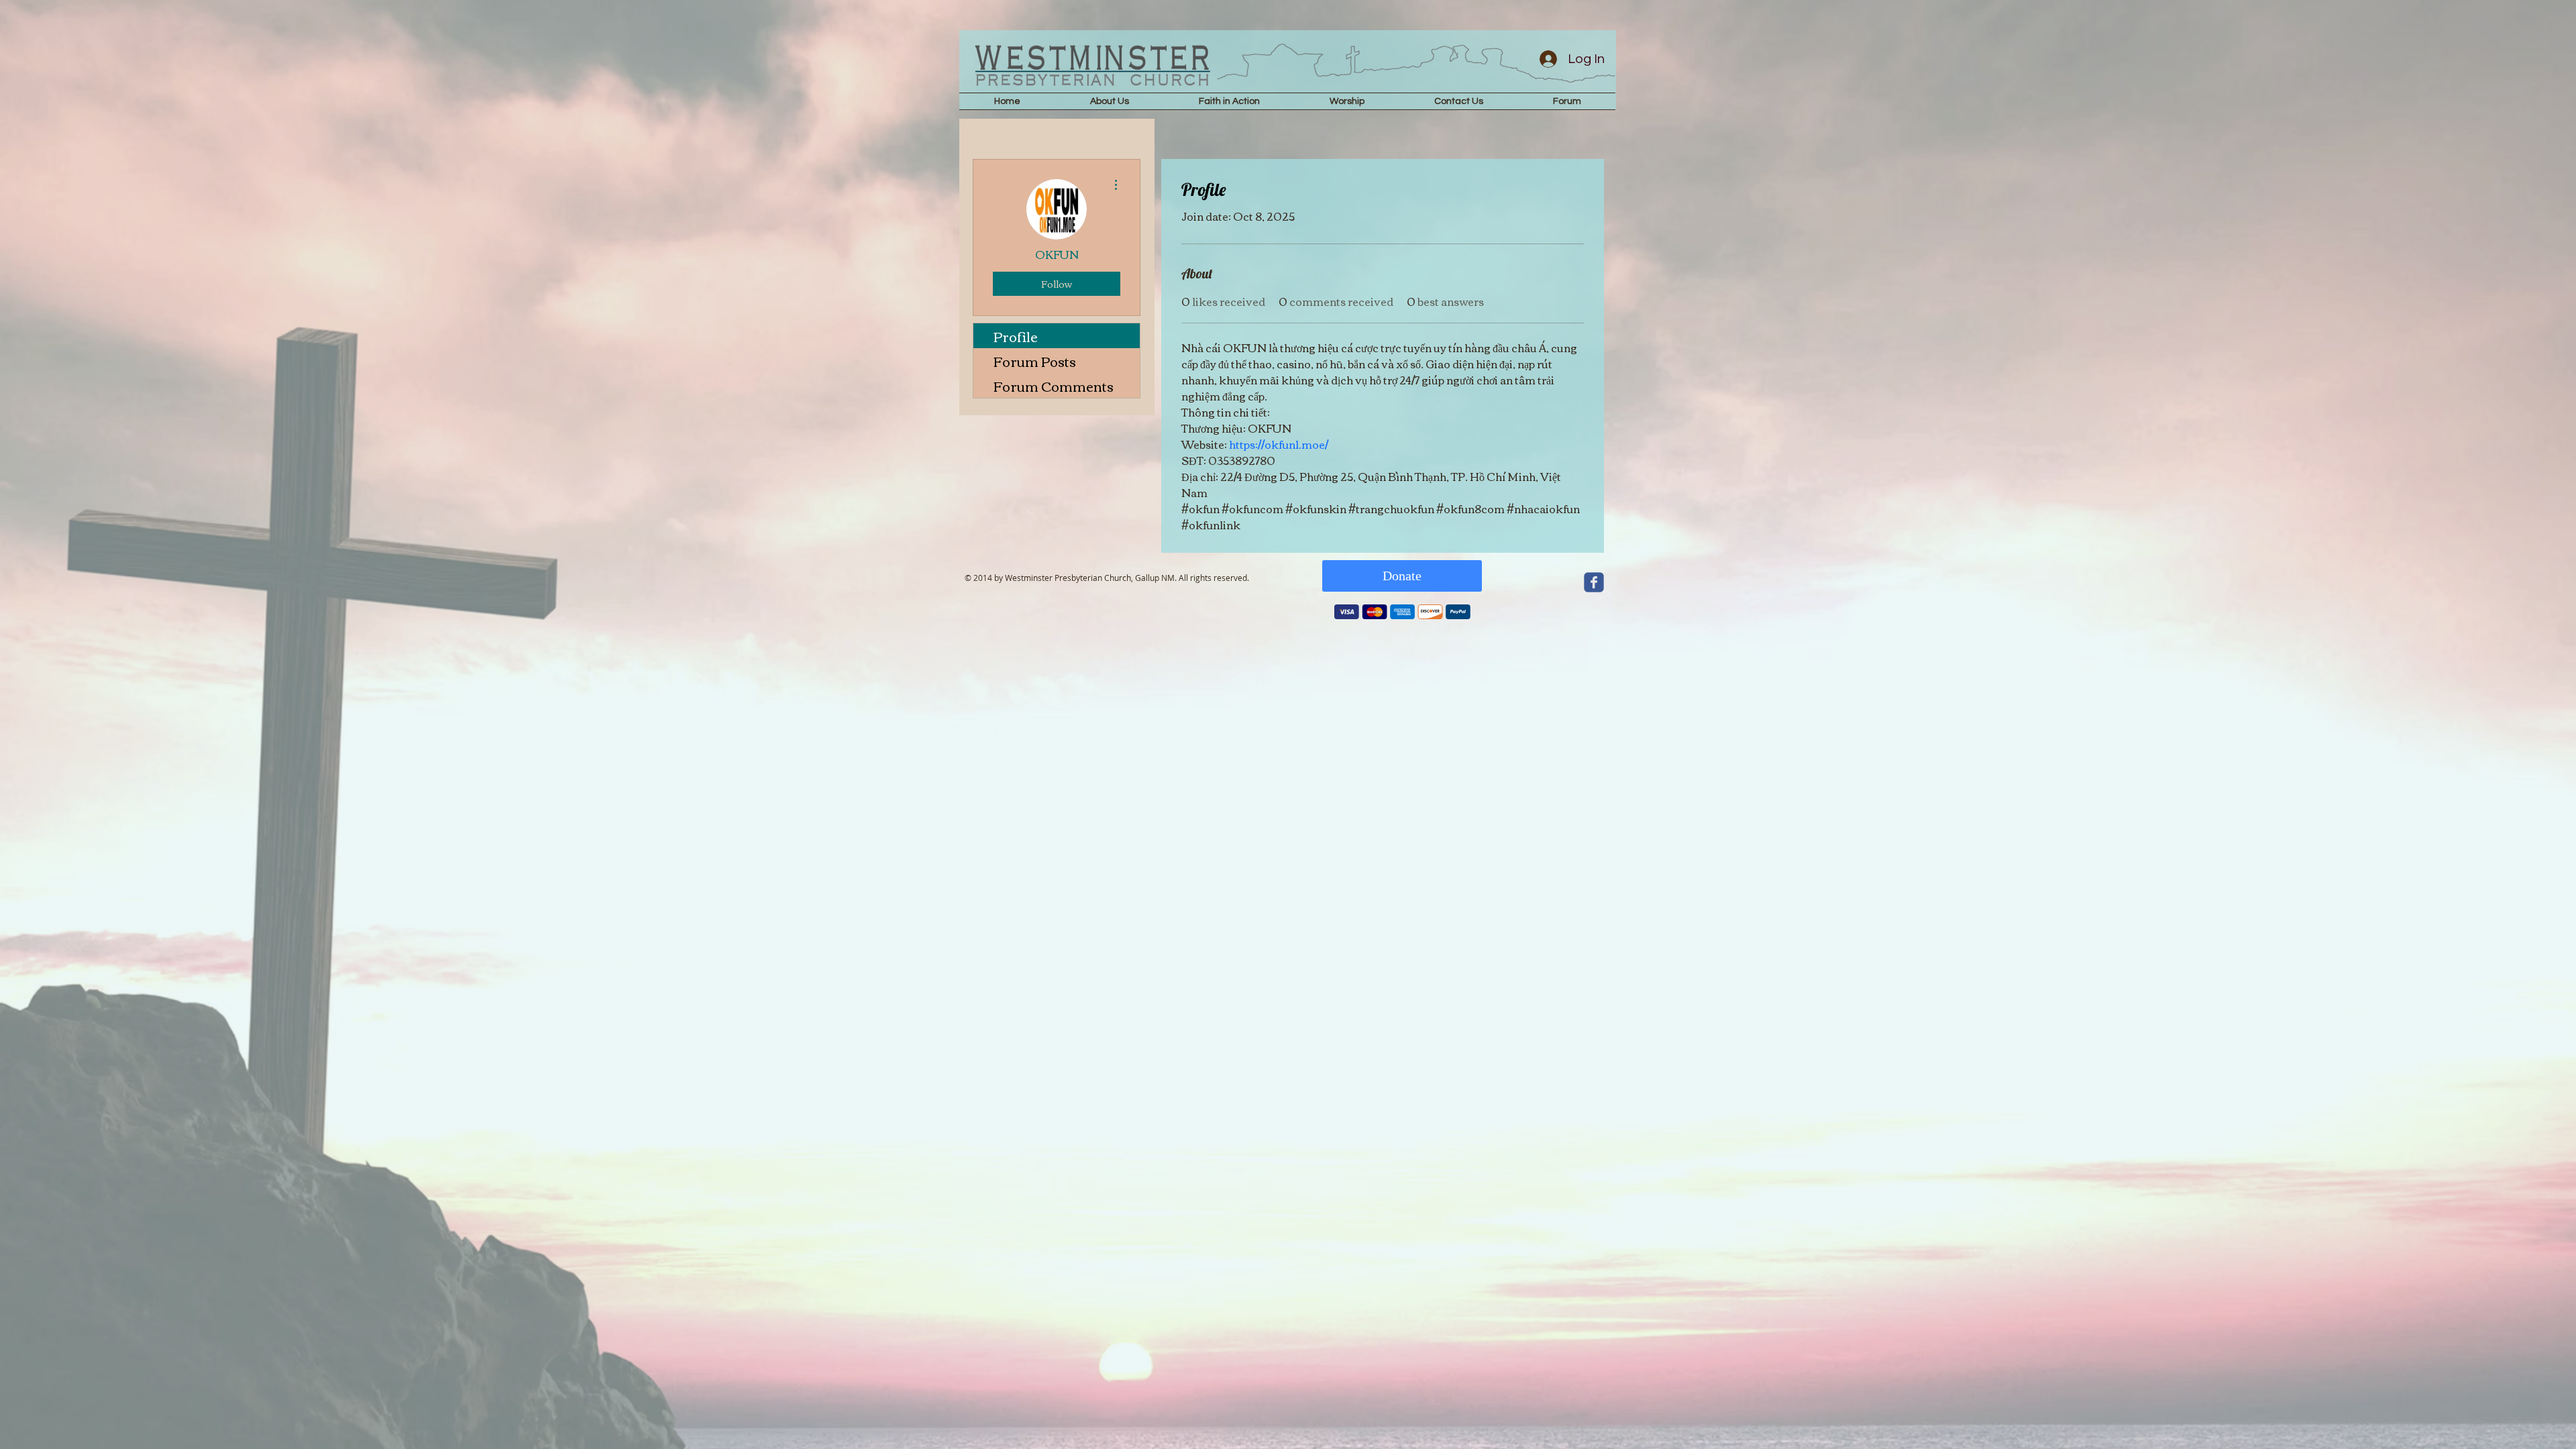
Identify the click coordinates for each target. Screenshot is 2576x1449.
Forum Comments (1054, 385)
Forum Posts (1035, 361)
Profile (1016, 336)
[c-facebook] (1594, 582)
